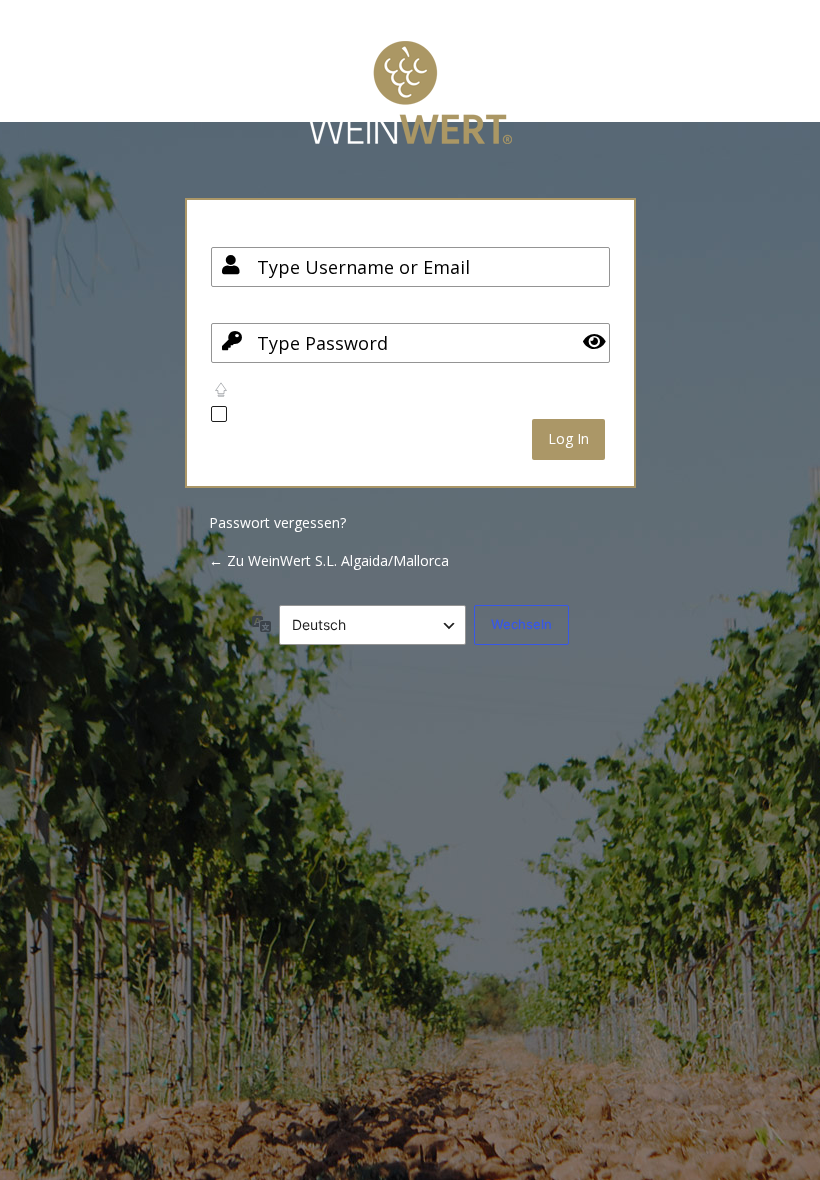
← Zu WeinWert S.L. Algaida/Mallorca (329, 560)
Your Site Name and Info (410, 107)
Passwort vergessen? (277, 522)
